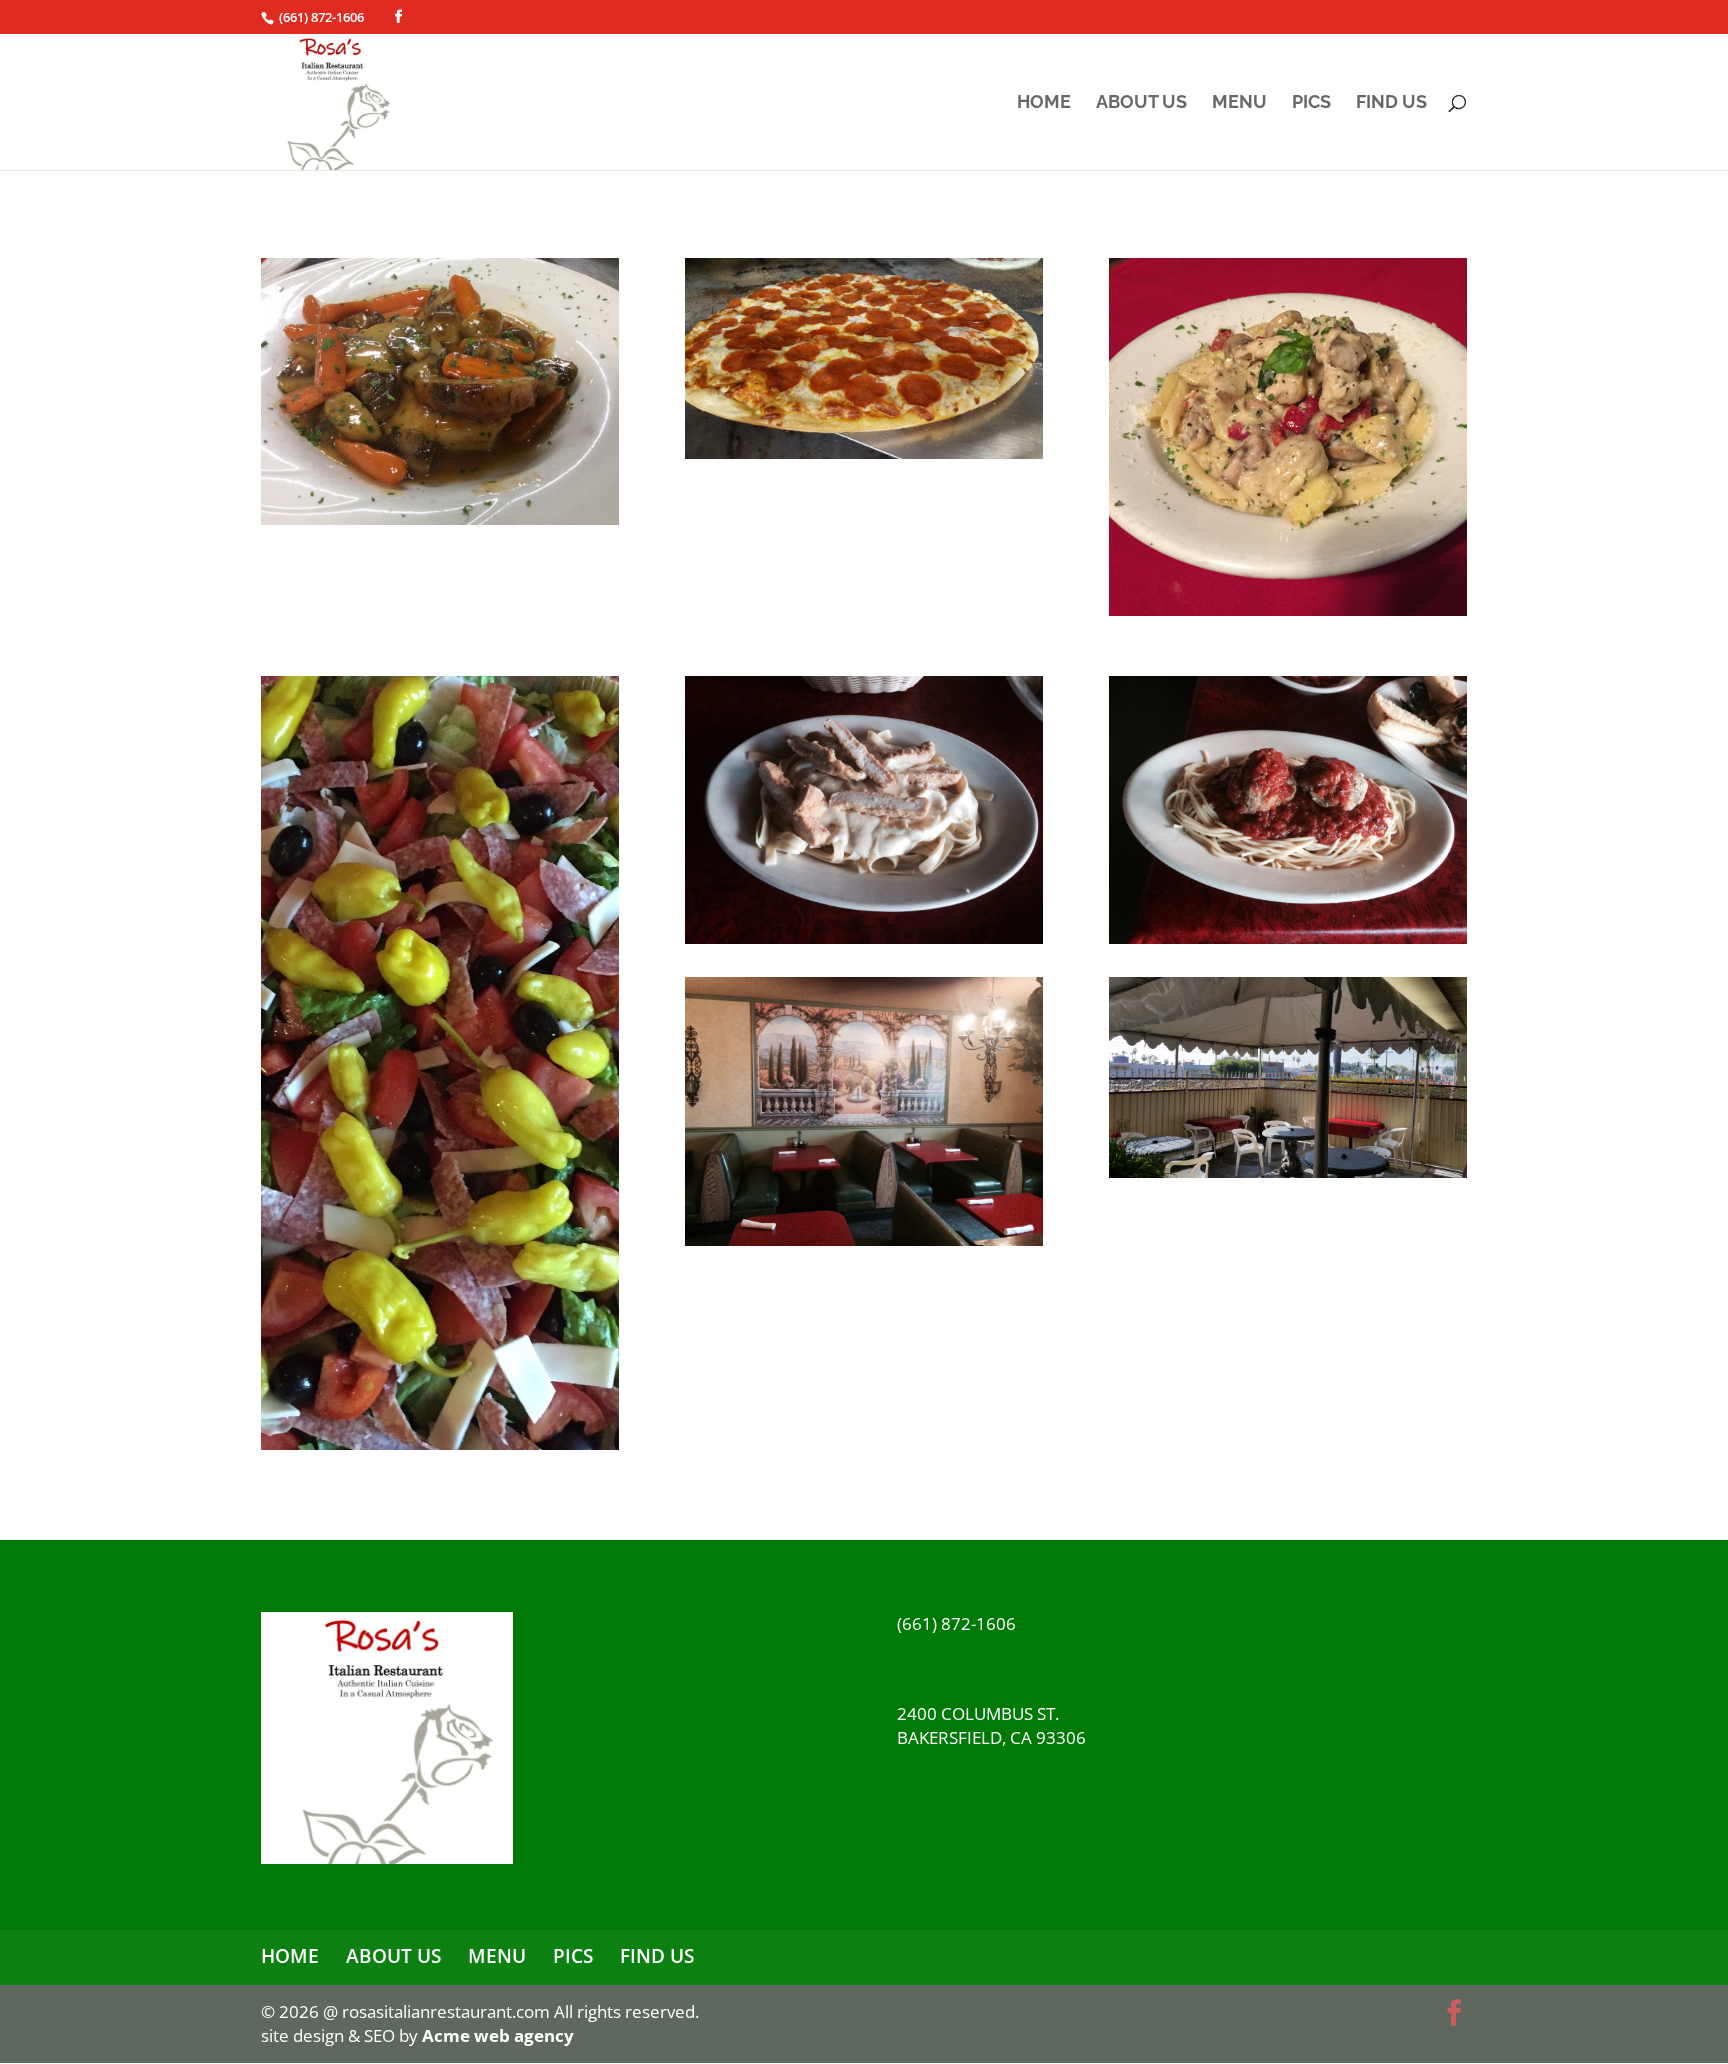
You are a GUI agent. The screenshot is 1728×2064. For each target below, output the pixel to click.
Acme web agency (498, 2035)
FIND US (1391, 103)
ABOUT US (1141, 103)
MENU (1239, 103)
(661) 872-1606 (321, 17)
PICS (1311, 103)
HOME (1044, 103)
